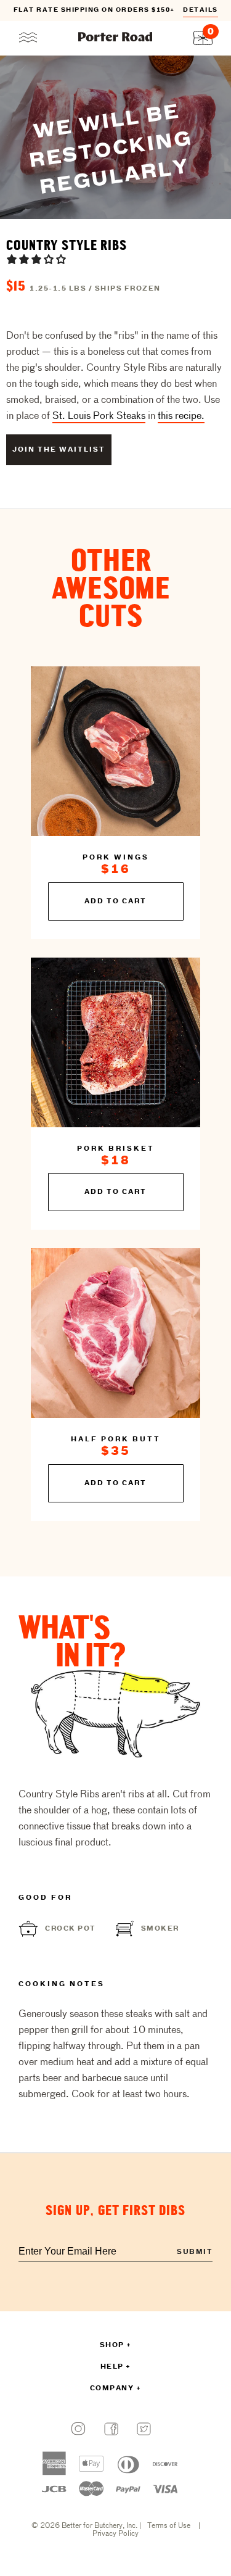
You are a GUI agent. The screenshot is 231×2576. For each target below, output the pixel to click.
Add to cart (115, 901)
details (201, 10)
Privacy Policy (115, 2534)
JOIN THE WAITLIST (59, 450)
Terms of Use (169, 2526)
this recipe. (181, 416)
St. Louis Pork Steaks (99, 416)
